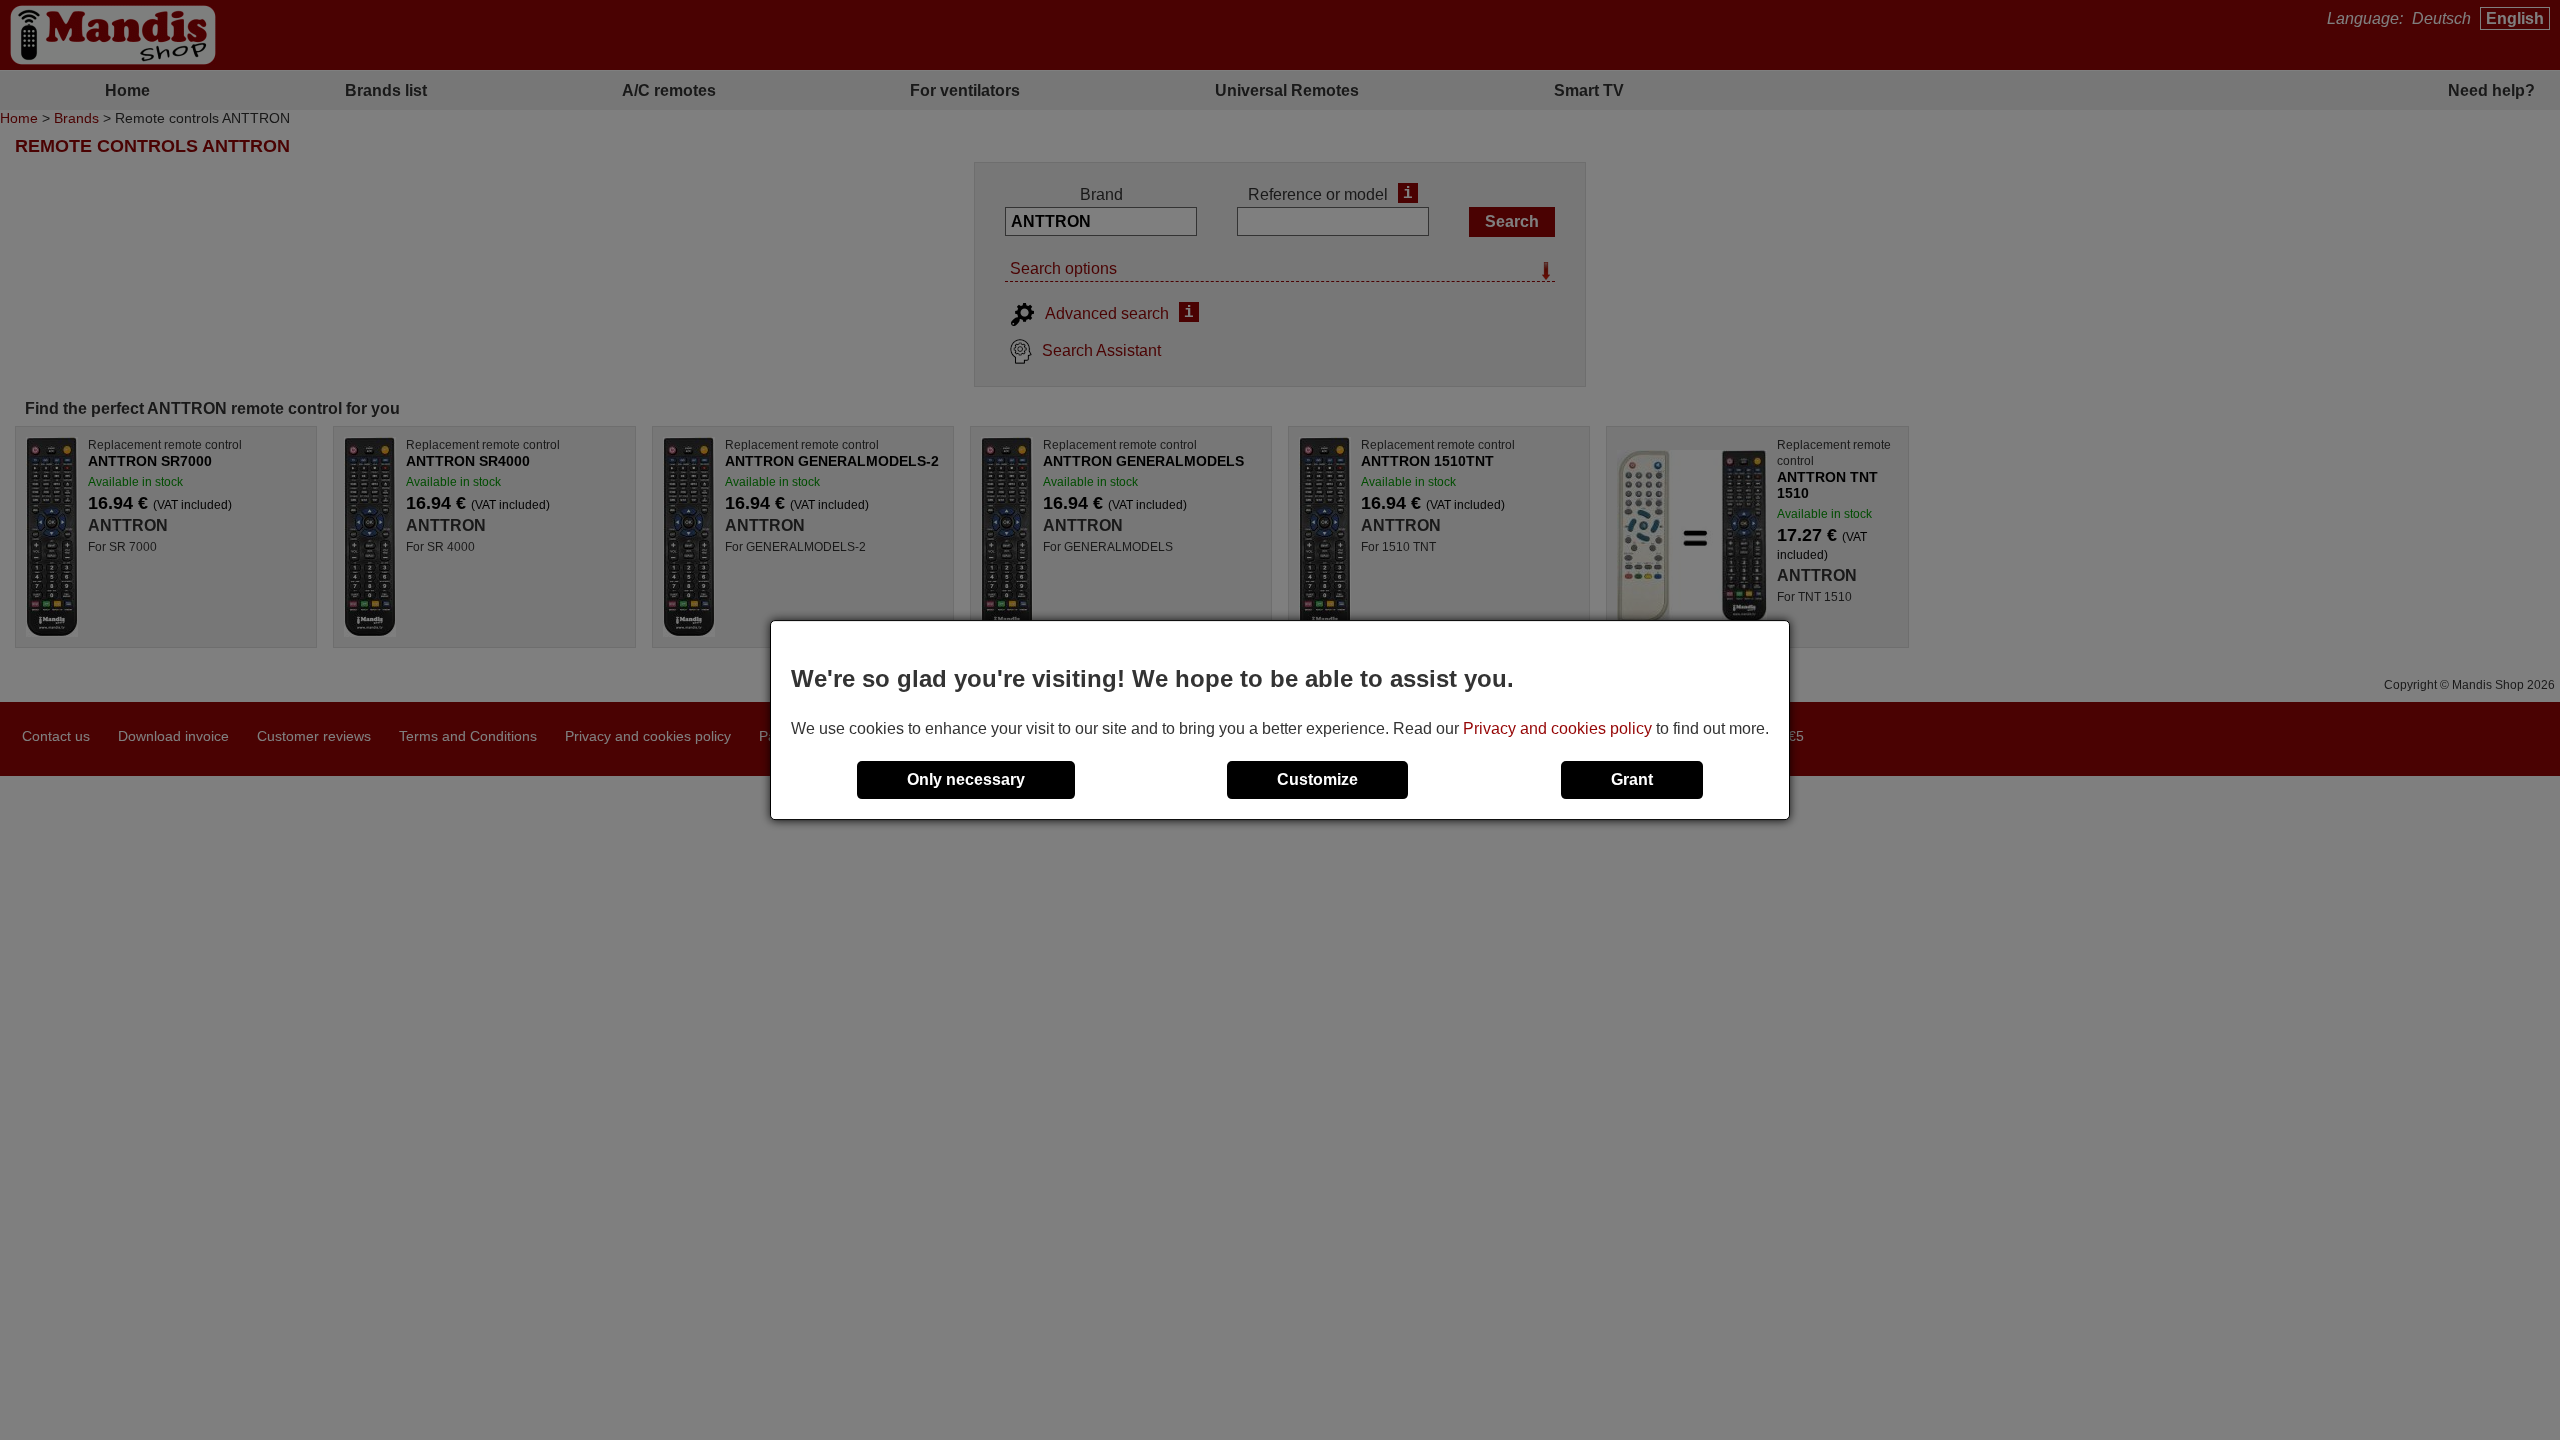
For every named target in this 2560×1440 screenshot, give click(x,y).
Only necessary (966, 779)
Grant (1632, 779)
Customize (1317, 779)
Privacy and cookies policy (1557, 728)
